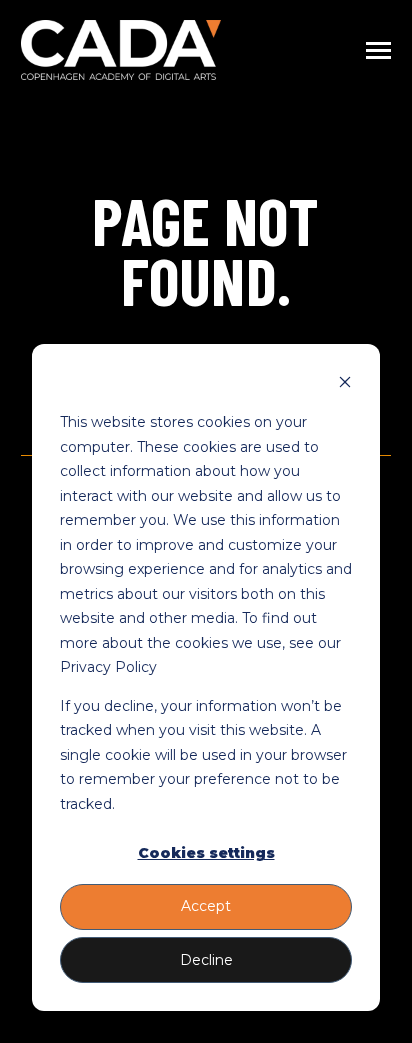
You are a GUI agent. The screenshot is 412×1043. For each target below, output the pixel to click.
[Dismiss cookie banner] (345, 384)
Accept (206, 906)
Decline (206, 960)
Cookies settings (206, 853)
